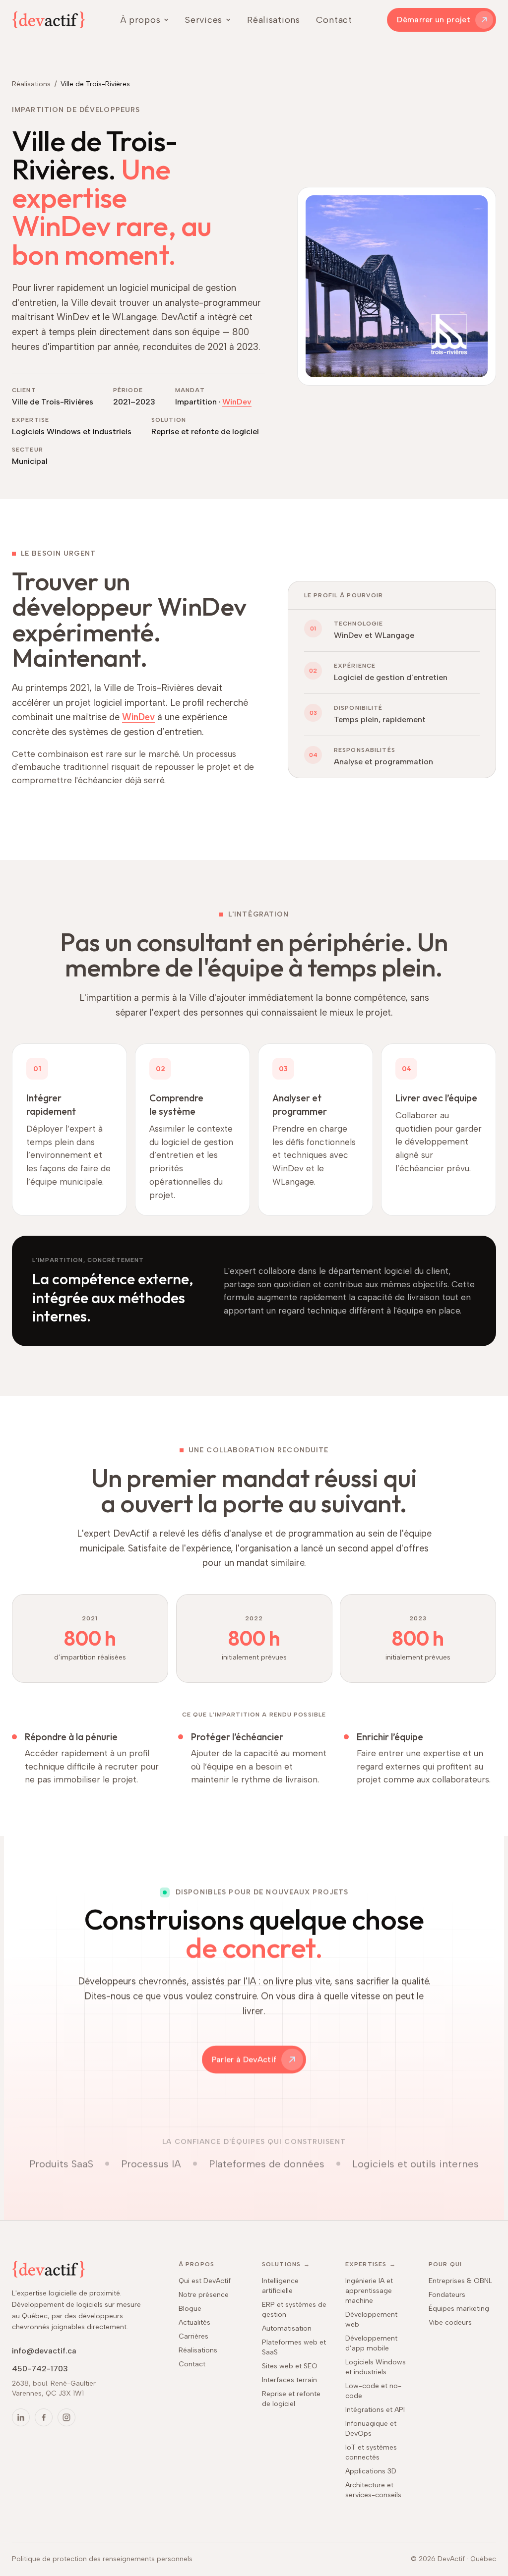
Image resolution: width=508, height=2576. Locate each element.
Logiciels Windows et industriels (376, 2367)
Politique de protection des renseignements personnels (102, 2559)
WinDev (237, 402)
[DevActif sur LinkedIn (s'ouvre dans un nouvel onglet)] (21, 2417)
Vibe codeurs (450, 2322)
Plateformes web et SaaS (294, 2347)
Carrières (193, 2336)
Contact (334, 20)
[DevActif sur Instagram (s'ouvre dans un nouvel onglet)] (66, 2417)
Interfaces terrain (289, 2380)
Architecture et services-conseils (373, 2490)
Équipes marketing (459, 2309)
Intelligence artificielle (280, 2286)
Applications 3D (371, 2471)
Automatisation (287, 2328)
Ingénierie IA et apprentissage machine (369, 2291)
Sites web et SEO (290, 2366)
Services (204, 20)
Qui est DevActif (205, 2281)
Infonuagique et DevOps (371, 2429)
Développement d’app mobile (371, 2343)
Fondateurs (447, 2295)
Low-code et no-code (373, 2391)
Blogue (190, 2309)
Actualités (194, 2322)
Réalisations (274, 20)
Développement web (371, 2319)
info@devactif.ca (44, 2351)
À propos (141, 20)
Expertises (371, 2264)
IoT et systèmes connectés (371, 2452)
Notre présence (204, 2295)
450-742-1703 (40, 2369)
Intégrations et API (375, 2410)
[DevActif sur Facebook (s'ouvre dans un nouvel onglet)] (44, 2417)
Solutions (286, 2264)
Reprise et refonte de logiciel (291, 2399)
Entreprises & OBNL (460, 2281)
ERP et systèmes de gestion (294, 2310)
